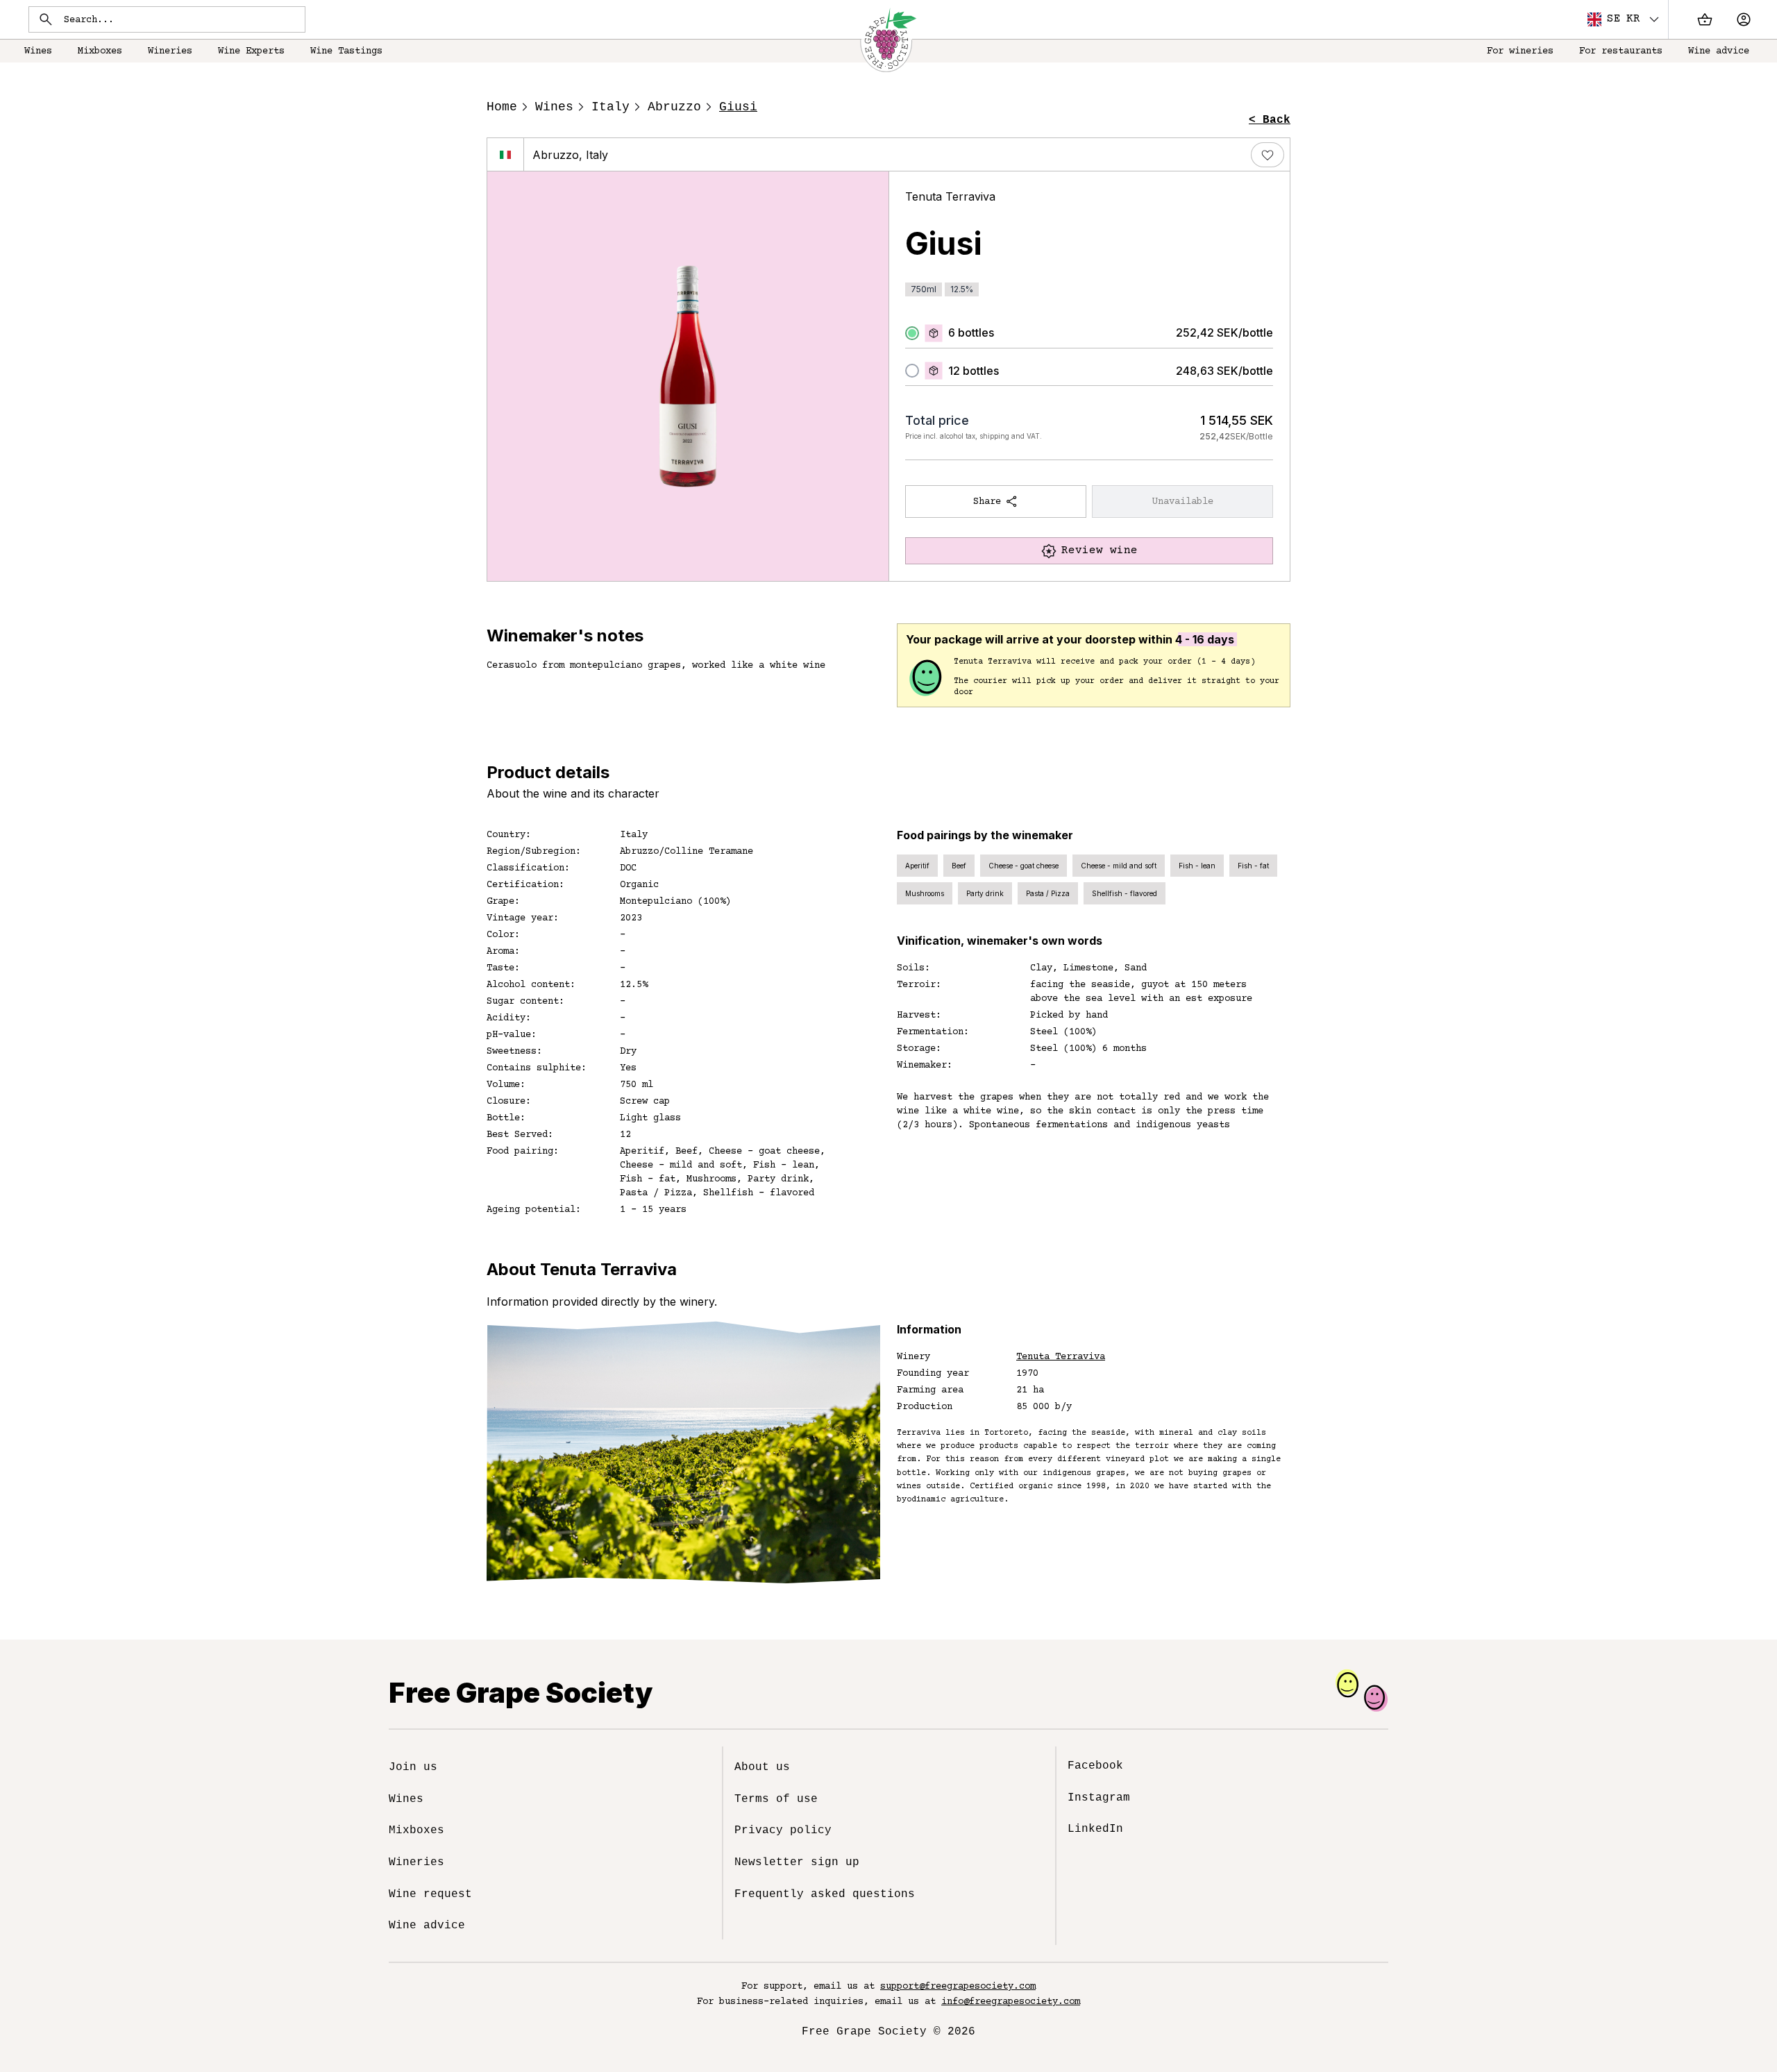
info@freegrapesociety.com (1011, 2002)
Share (987, 502)
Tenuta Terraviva (950, 196)
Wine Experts (251, 51)
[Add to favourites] (1268, 155)
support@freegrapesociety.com (958, 1987)
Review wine (1100, 550)
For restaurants (1621, 51)
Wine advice (1719, 51)
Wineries (170, 51)
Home (502, 107)
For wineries (1520, 51)
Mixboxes (100, 51)
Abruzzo (674, 107)
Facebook (1095, 1766)
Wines (38, 51)
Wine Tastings (346, 51)
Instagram (1099, 1798)
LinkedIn (1095, 1829)
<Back (1270, 120)
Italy (610, 107)
